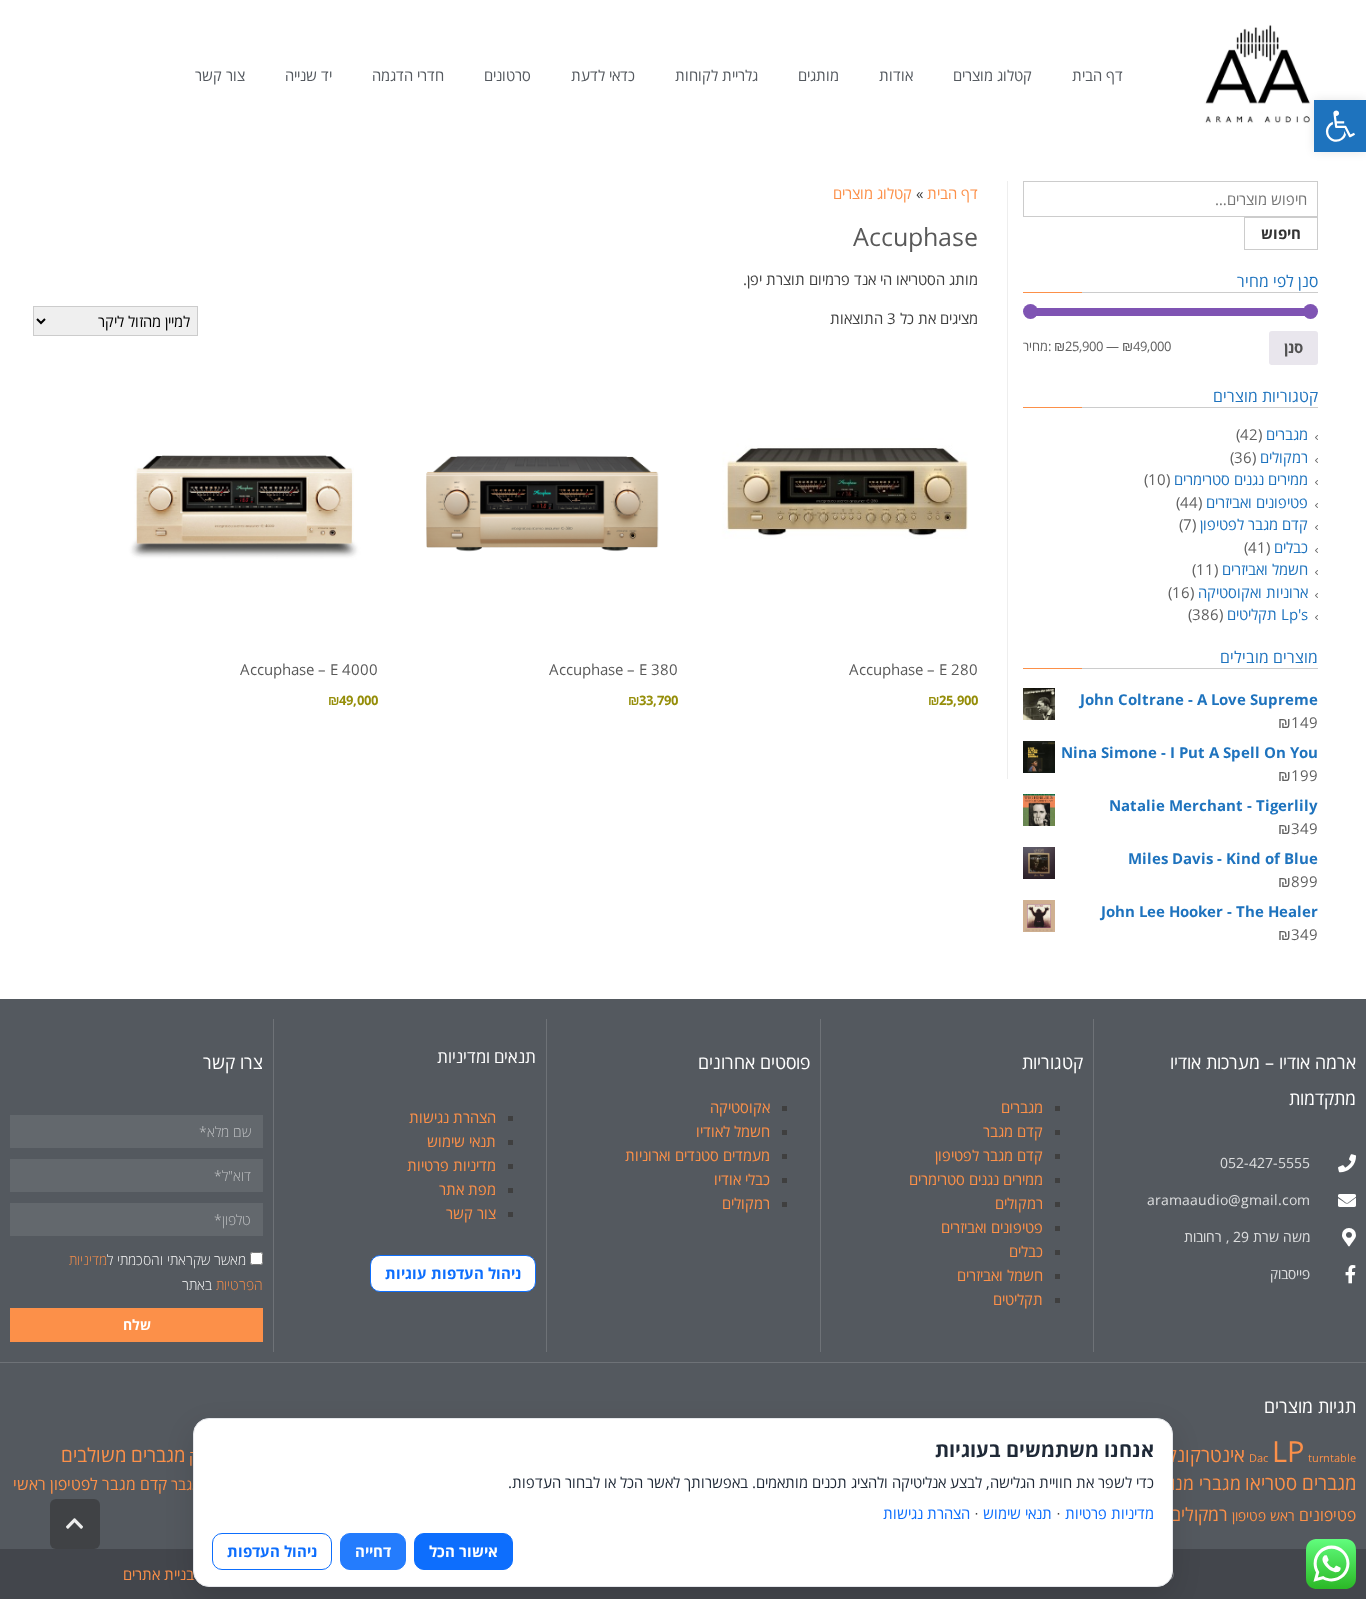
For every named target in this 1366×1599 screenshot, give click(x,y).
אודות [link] (896, 75)
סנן (1293, 347)
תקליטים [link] (1018, 1299)
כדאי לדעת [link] (603, 75)
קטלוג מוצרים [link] (992, 75)
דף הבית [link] (1097, 75)
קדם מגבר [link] (1013, 1131)
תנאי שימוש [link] (461, 1141)
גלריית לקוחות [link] (716, 75)
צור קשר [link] (220, 75)
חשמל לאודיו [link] (733, 1131)
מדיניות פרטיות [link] (451, 1165)
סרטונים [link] (507, 75)
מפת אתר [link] (467, 1189)
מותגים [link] (818, 75)
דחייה (373, 1551)
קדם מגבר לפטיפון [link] (1254, 524)
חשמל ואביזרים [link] (1265, 569)
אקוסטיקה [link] (740, 1107)
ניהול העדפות (272, 1551)
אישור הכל (463, 1551)
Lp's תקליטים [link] (1267, 614)
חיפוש (1281, 233)
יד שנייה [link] (308, 75)
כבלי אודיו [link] (742, 1179)
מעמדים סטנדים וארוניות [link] (697, 1155)
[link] (1340, 126)
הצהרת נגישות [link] (452, 1117)
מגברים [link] (1287, 434)
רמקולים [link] (1284, 457)
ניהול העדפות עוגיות (453, 1273)
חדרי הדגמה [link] (408, 75)
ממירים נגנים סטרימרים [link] (1241, 479)
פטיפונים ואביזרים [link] (1257, 502)
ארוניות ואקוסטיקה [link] (1253, 592)
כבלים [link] (1291, 547)
